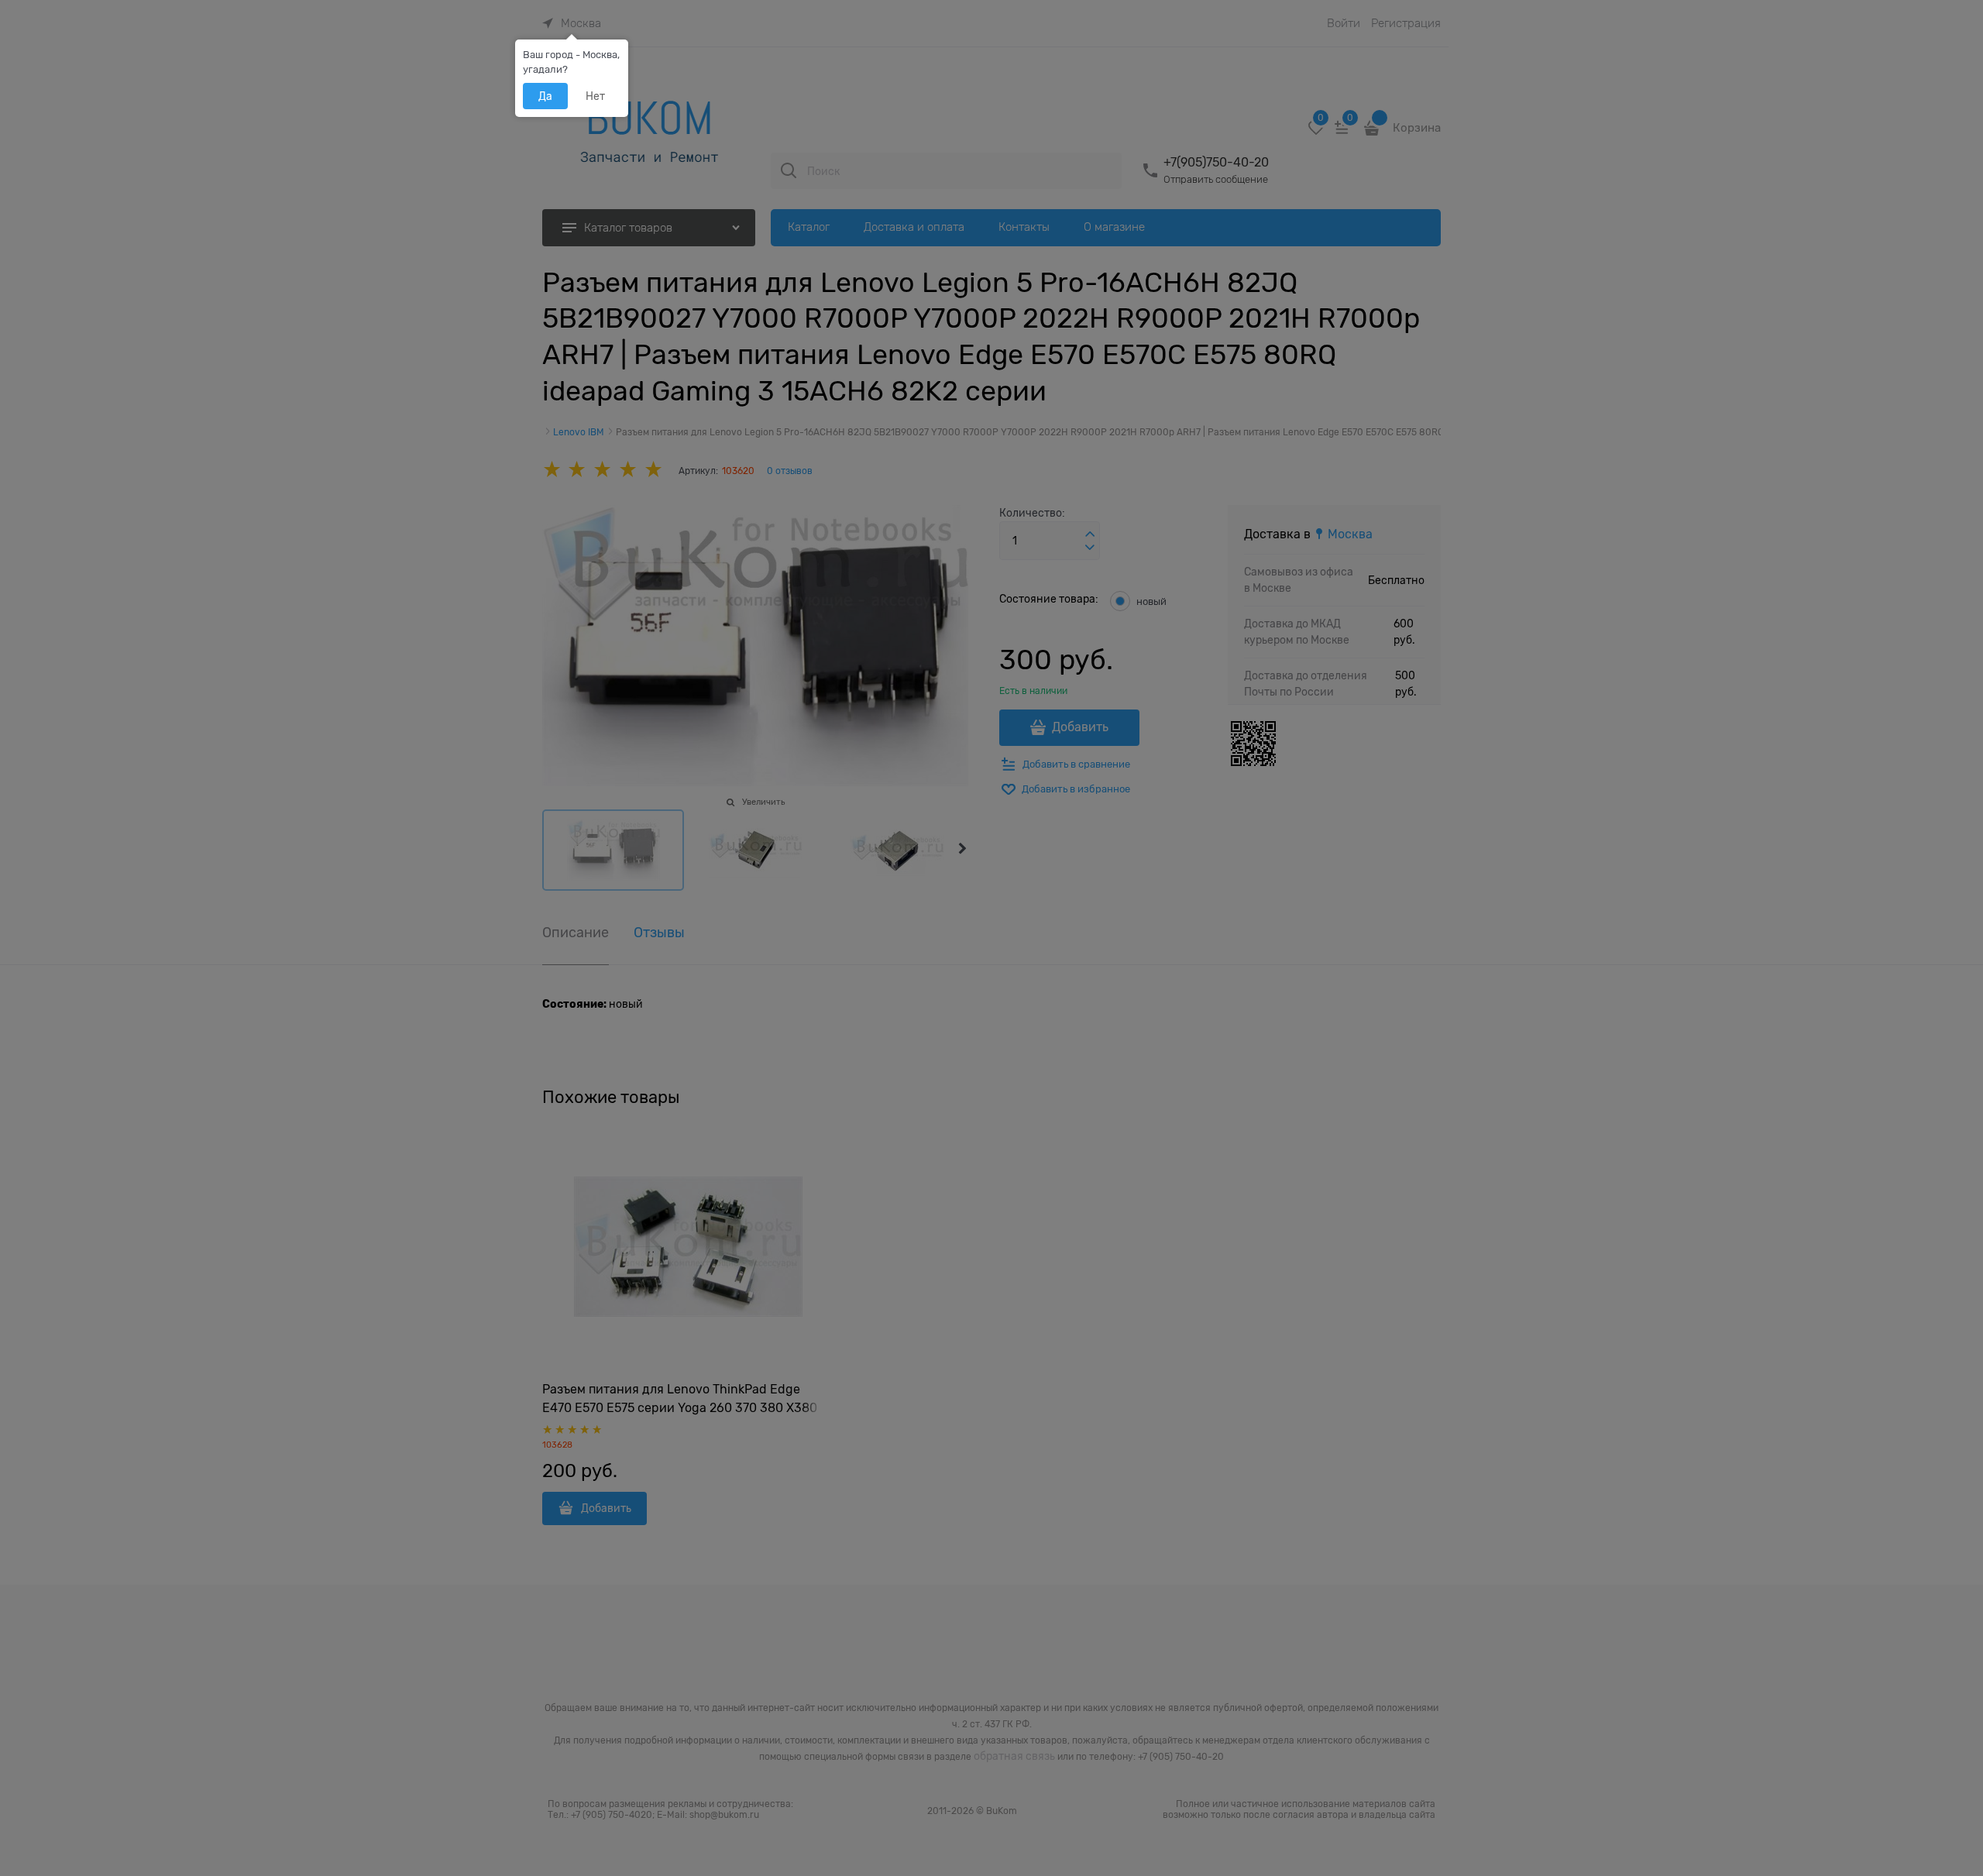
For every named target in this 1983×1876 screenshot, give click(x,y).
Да (545, 96)
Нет (595, 96)
